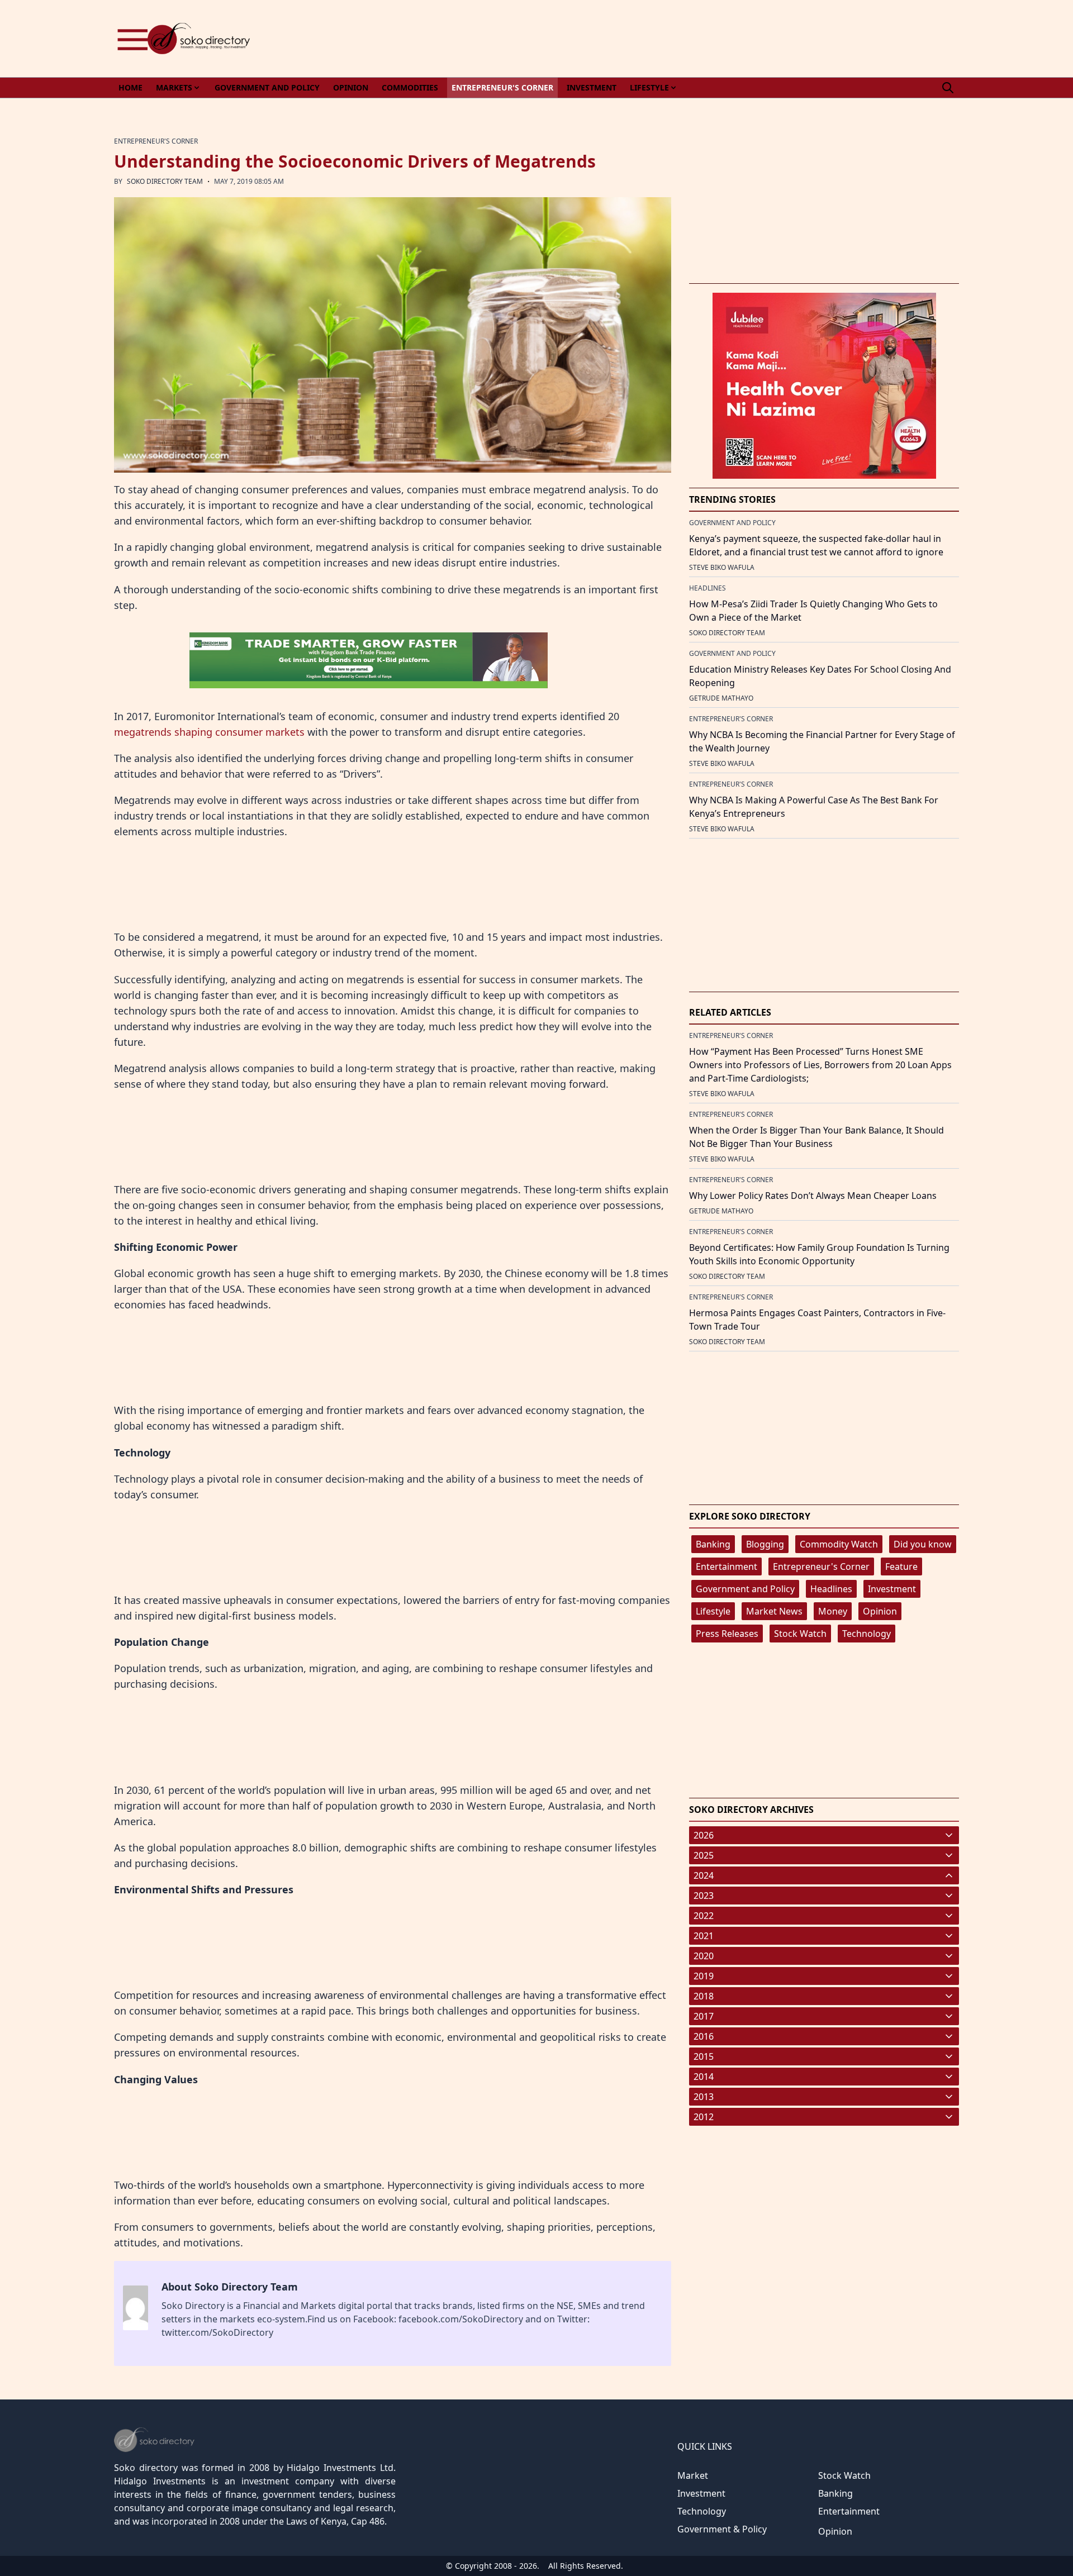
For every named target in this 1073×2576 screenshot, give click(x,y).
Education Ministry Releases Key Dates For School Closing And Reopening (820, 676)
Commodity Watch (839, 1544)
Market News (774, 1611)
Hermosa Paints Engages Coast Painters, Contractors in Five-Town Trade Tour (817, 1320)
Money (833, 1611)
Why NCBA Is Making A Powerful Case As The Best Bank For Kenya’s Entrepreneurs (814, 807)
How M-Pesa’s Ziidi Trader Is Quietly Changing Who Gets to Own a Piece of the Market (813, 611)
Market (693, 2475)
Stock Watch (800, 1634)
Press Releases (727, 1634)
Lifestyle (713, 1611)
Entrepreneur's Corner (821, 1566)
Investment (892, 1589)
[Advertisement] (756, 39)
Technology (867, 1634)
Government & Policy (722, 2529)
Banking (713, 1544)
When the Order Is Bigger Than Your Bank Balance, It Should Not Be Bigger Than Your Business (816, 1137)
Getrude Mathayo (721, 698)
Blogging (765, 1544)
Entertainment (727, 1566)
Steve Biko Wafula (722, 567)
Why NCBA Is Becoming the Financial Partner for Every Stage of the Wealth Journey (822, 741)
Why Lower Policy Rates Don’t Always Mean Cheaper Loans (813, 1196)
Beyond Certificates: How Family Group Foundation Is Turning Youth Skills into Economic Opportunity (819, 1254)
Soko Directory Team (165, 181)
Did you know (923, 1544)
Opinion (880, 1611)
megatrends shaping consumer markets (209, 732)
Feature (901, 1566)
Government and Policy (745, 1589)
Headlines (831, 1589)
